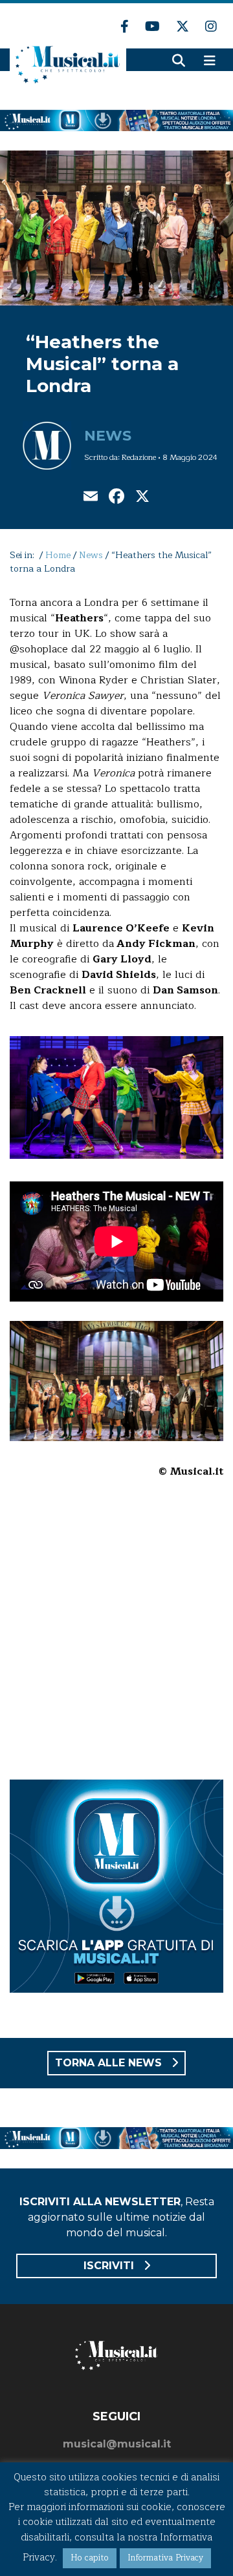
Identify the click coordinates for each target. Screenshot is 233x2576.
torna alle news (110, 2063)
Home (58, 555)
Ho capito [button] (90, 2558)
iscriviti (110, 2266)
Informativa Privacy (165, 2558)
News (108, 436)
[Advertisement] (116, 1637)
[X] (142, 498)
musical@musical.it (117, 2444)
